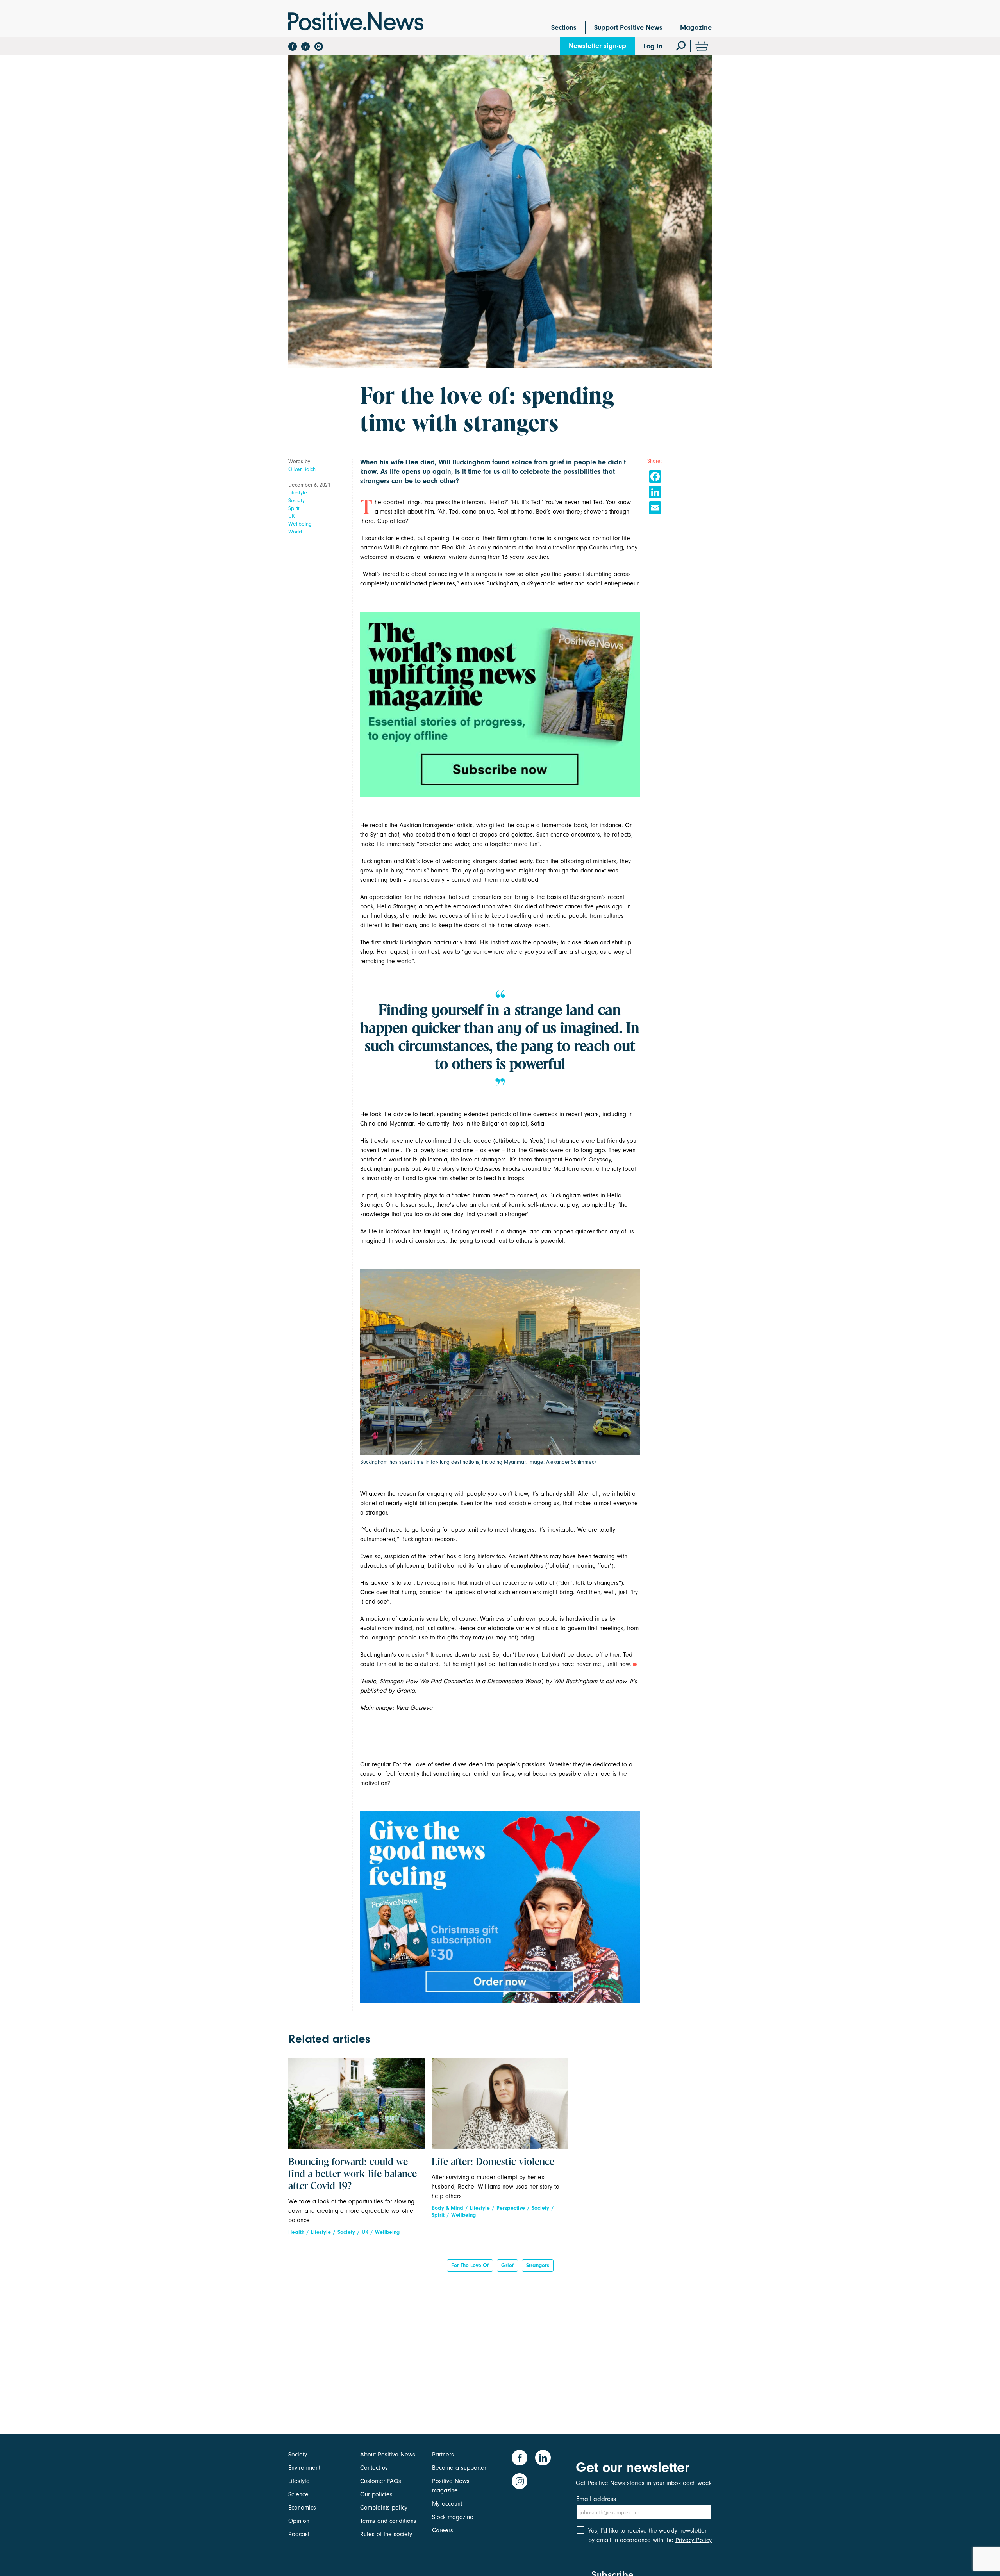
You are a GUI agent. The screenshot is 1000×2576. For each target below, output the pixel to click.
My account (447, 2504)
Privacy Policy (694, 2540)
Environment (304, 2468)
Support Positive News (628, 28)
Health (296, 2232)
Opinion (299, 2521)
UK (292, 516)
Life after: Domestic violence (493, 2162)
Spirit (294, 508)
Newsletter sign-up (597, 46)
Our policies (376, 2494)
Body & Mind (447, 2208)
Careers (443, 2530)
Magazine (696, 28)
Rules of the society (386, 2534)
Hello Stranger (396, 906)
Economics (302, 2508)
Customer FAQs (381, 2481)
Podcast (299, 2534)
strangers (538, 2265)
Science (298, 2494)
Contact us (374, 2468)
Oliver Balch (302, 469)
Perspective (511, 2208)
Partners (443, 2455)
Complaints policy (384, 2508)
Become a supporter (459, 2468)
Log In (653, 46)
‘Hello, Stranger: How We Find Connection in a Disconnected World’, (452, 1681)
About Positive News (388, 2455)
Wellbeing (300, 524)
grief (507, 2265)
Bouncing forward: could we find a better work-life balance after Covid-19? (353, 2175)
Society (296, 500)
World (295, 532)
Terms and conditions (388, 2521)
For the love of (470, 2265)
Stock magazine (453, 2517)
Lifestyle (298, 493)
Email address (596, 2499)
